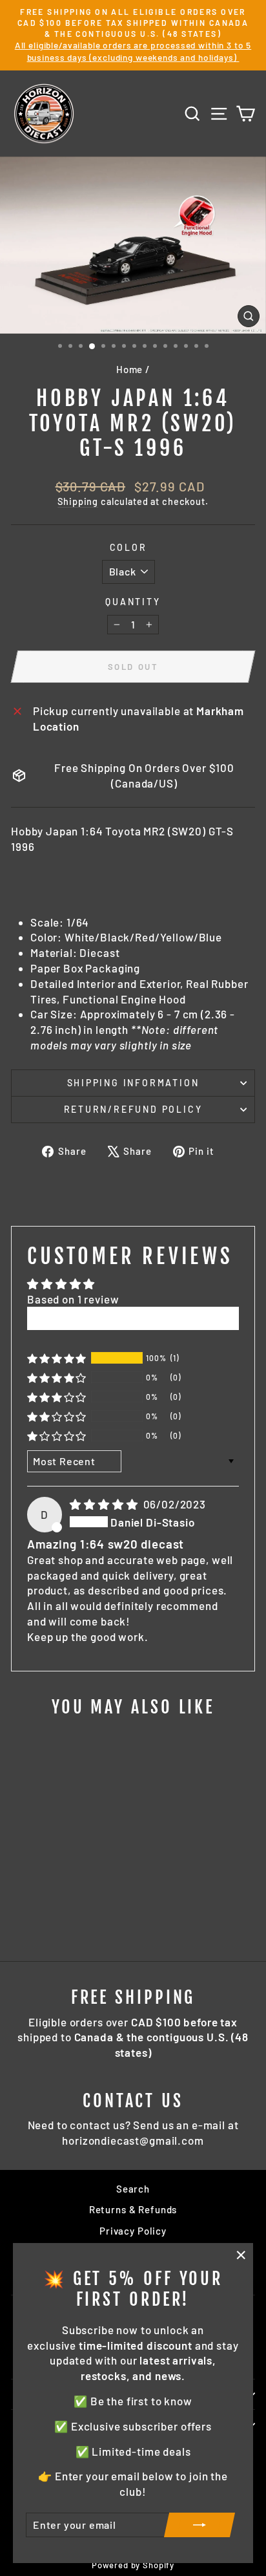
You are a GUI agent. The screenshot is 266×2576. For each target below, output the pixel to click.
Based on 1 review (73, 1299)
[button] (57, 1358)
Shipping (78, 501)
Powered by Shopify (133, 2565)
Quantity (133, 602)
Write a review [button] (133, 1318)
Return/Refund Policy (133, 1109)
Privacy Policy (133, 2231)
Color (128, 547)
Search (133, 2189)
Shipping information (133, 1083)
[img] (105, 1504)
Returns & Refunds (133, 2209)
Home (129, 369)
